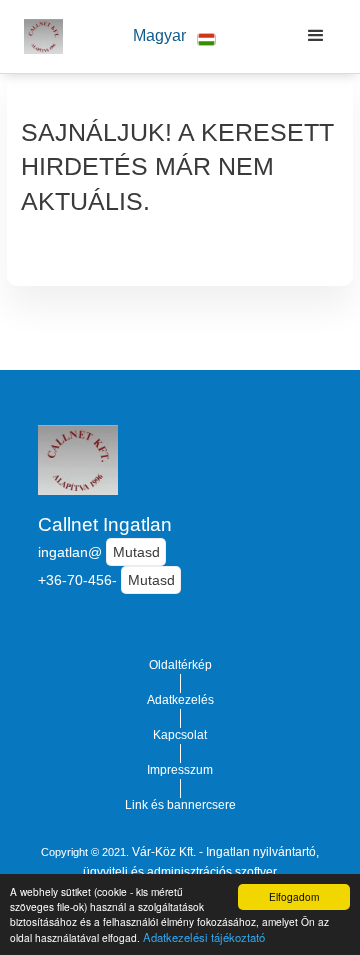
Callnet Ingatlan (105, 524)
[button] (175, 36)
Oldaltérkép (180, 665)
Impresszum (180, 770)
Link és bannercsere (180, 805)
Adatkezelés (180, 700)
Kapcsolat (180, 735)
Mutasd (136, 552)
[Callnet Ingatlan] (38, 36)
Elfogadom (294, 896)
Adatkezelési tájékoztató (204, 937)
